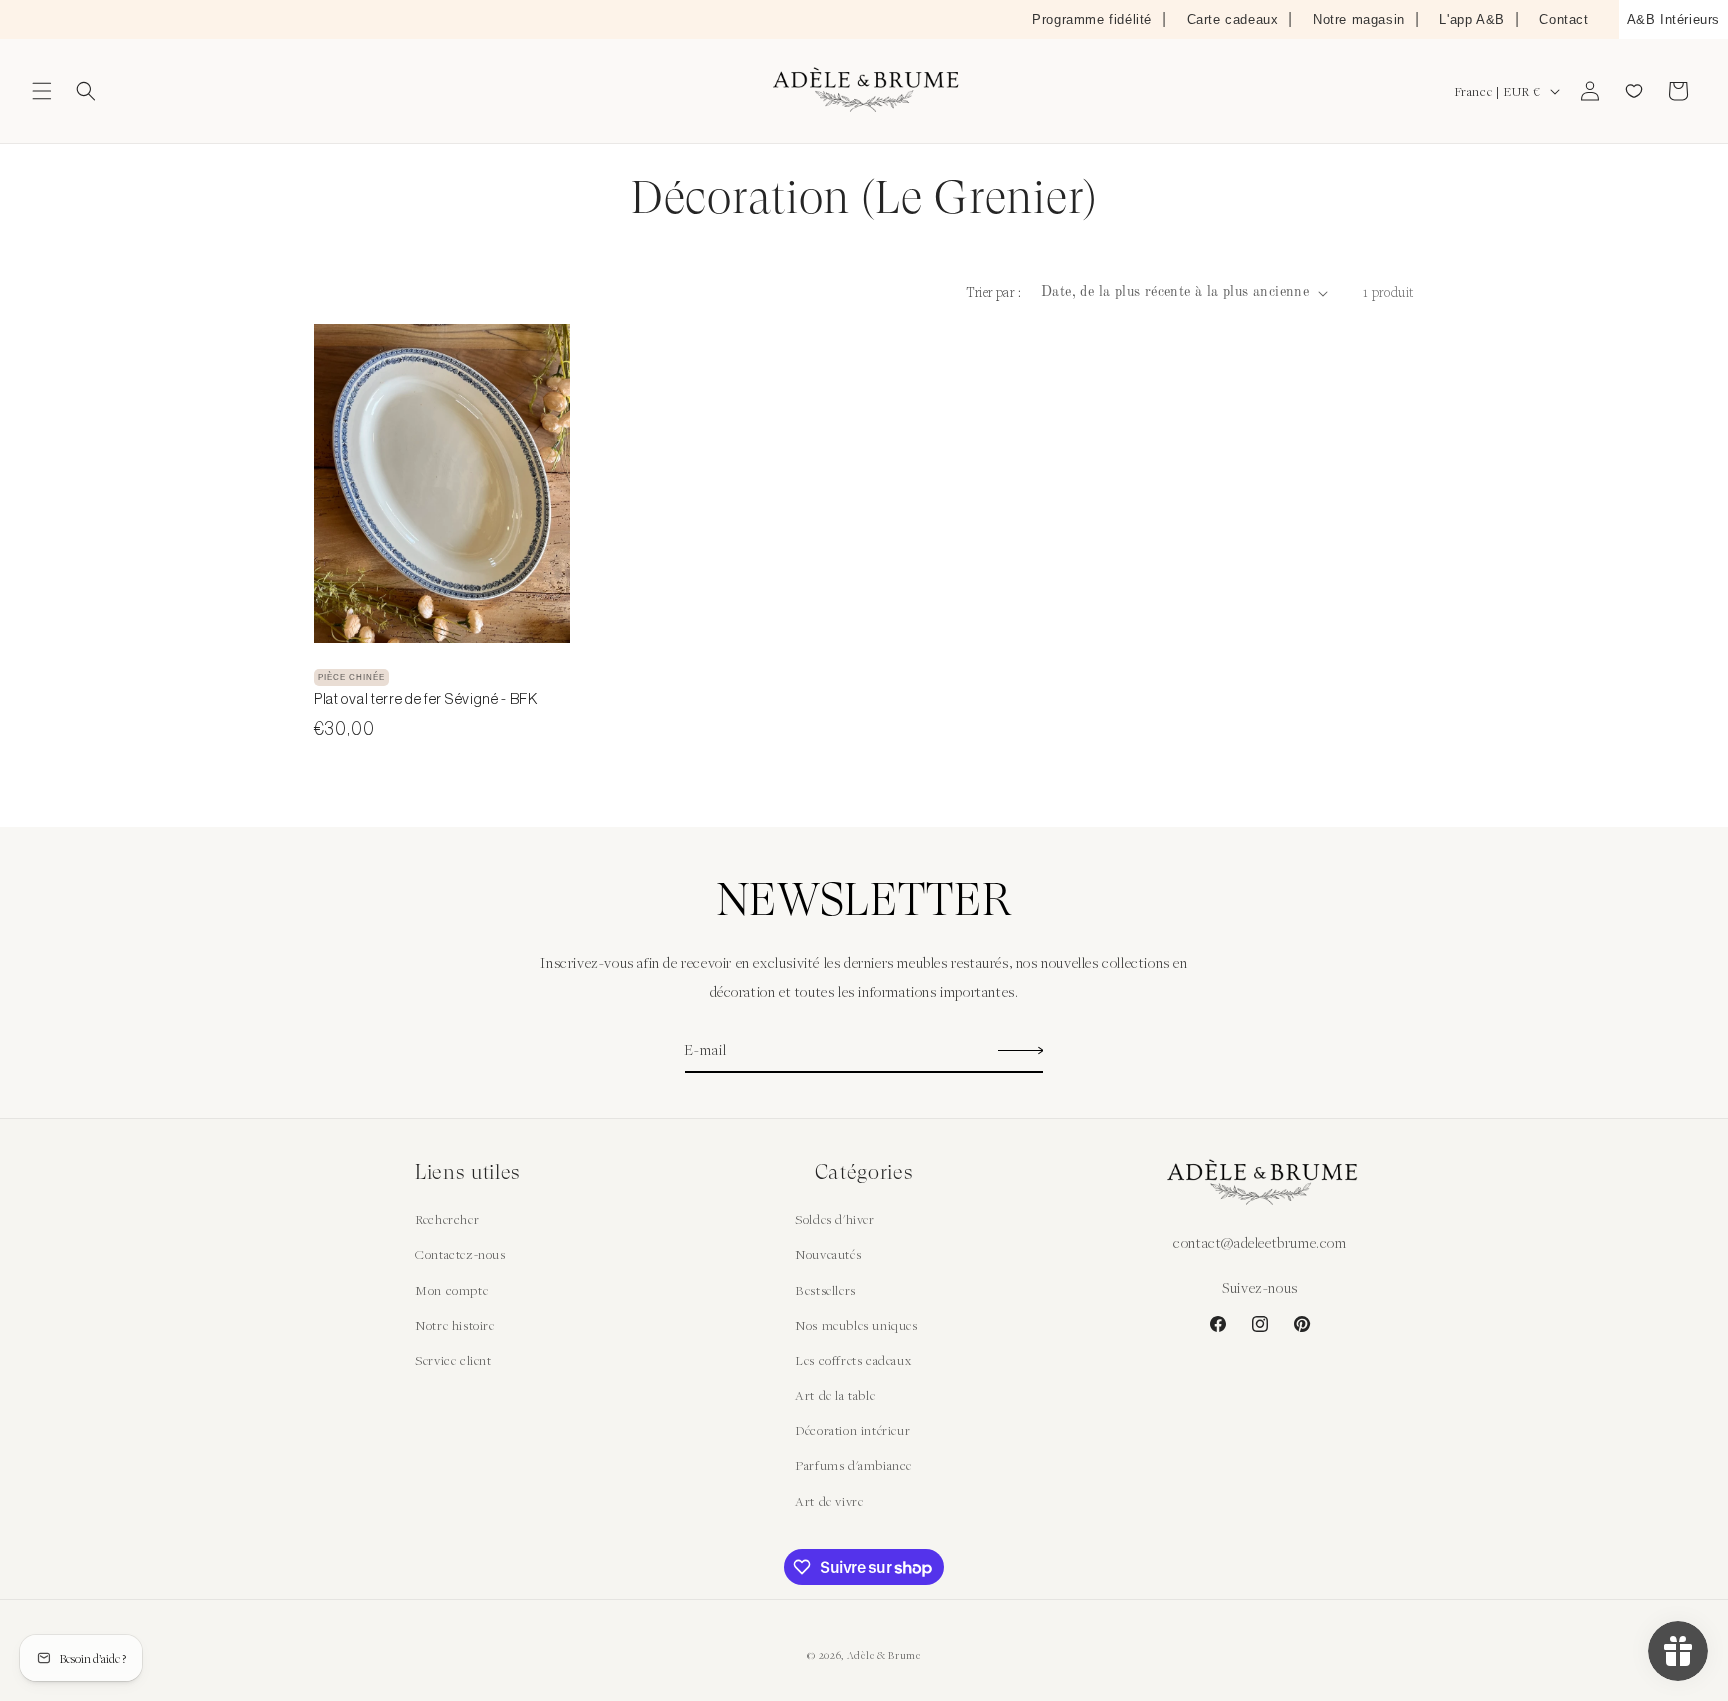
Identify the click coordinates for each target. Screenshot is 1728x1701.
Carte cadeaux (1233, 19)
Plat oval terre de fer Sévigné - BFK (426, 699)
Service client (453, 1360)
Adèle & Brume (884, 1655)
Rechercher (447, 1219)
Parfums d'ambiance (853, 1465)
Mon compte (451, 1290)
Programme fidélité (1092, 19)
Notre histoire (454, 1325)
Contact (1563, 19)
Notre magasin (1359, 19)
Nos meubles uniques (856, 1325)
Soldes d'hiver (834, 1219)
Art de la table (835, 1395)
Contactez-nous (460, 1254)
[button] (42, 91)
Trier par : (993, 292)
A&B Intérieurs (1673, 19)
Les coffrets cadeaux (853, 1360)
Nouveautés (828, 1254)
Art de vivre (829, 1501)
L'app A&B (1471, 19)
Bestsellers (825, 1290)
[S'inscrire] (1020, 1050)
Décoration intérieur (852, 1430)
